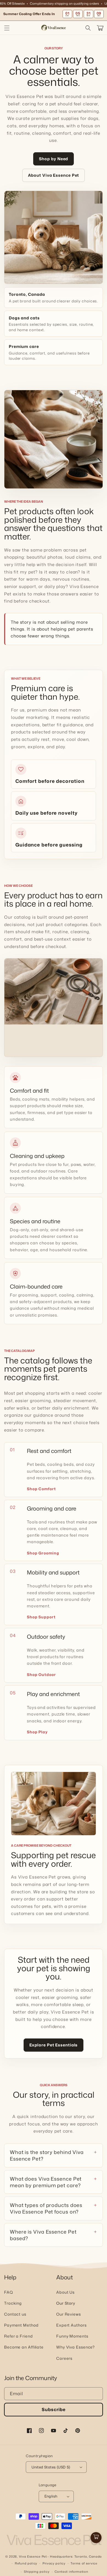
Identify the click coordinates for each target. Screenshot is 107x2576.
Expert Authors (71, 2325)
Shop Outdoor (41, 1674)
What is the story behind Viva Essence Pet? (47, 2155)
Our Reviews (69, 2314)
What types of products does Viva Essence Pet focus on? (46, 2208)
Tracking (13, 2303)
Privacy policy (54, 2563)
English (51, 2496)
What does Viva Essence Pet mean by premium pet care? (46, 2182)
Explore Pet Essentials (54, 2045)
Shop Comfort (41, 1489)
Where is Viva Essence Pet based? (43, 2235)
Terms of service (84, 2563)
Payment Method (21, 2325)
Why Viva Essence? (75, 2347)
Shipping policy (37, 2572)
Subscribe (54, 2409)
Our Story (66, 2303)
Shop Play (37, 1732)
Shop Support (41, 1617)
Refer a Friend (19, 2336)
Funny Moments (72, 2336)
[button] (7, 28)
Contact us (15, 2314)
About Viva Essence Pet (54, 175)
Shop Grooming (43, 1553)
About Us (65, 2292)
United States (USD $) (51, 2467)
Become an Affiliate (24, 2347)
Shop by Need (54, 159)
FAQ (9, 2292)
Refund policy (26, 2563)
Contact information (71, 2572)
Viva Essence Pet (33, 2557)
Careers (64, 2358)
